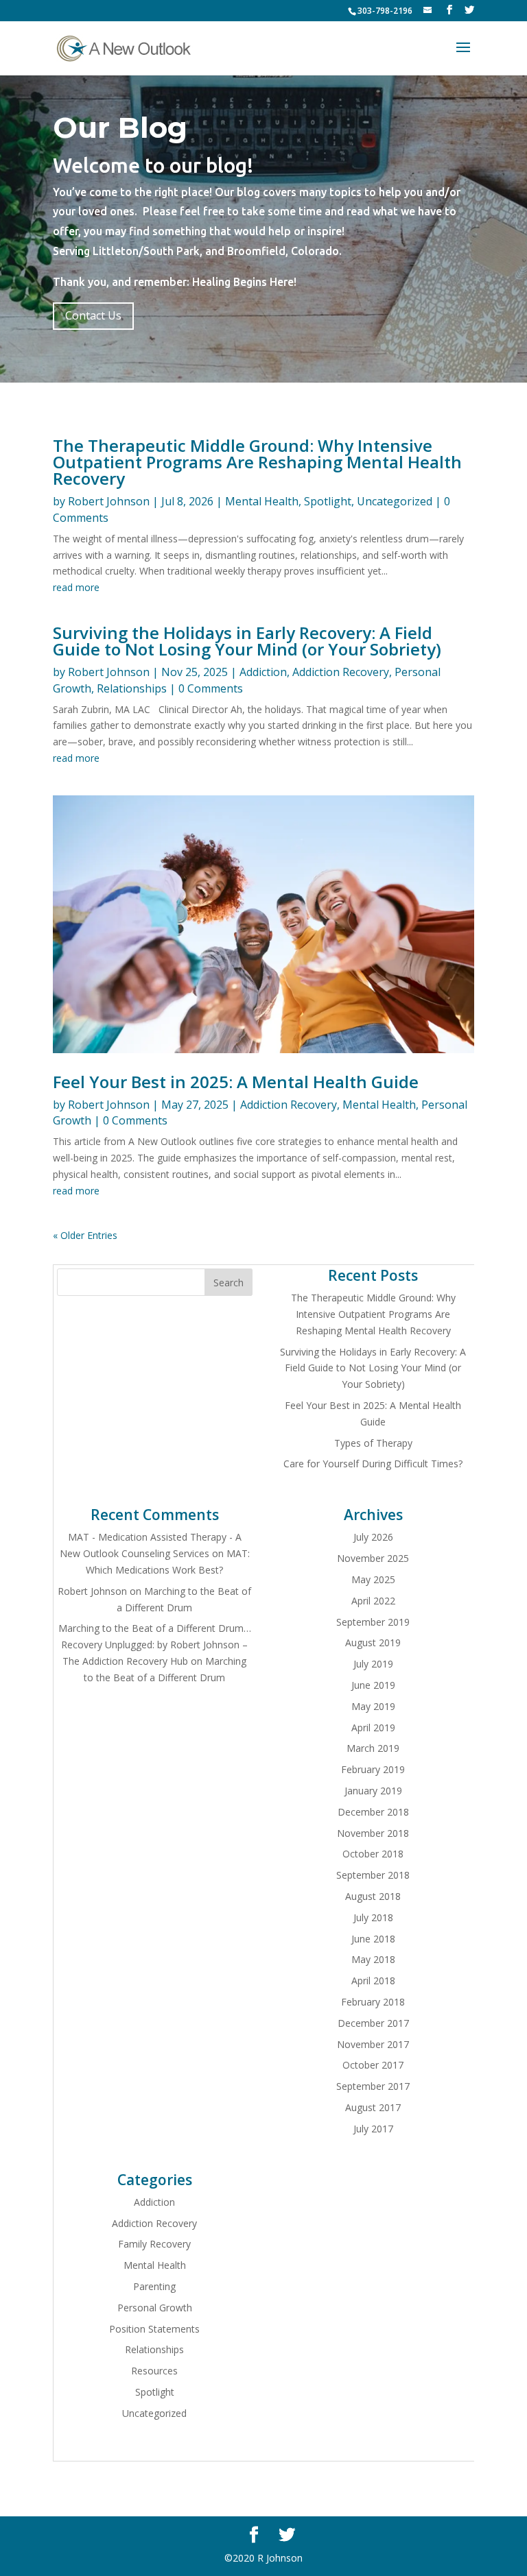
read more (76, 587)
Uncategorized (395, 501)
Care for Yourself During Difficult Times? (373, 1464)
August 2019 (373, 1642)
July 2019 (373, 1664)
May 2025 (373, 1579)
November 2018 (373, 1833)
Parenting (154, 2286)
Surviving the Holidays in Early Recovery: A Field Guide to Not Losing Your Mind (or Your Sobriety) (247, 641)
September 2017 (373, 2086)
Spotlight (328, 501)
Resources (154, 2371)
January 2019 (373, 1791)
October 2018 (373, 1854)
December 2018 (373, 1812)
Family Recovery (154, 2244)
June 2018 (373, 1939)
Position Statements (154, 2329)
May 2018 (373, 1959)
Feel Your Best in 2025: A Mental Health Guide (236, 1082)
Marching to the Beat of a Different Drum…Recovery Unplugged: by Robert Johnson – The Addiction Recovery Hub (155, 1645)
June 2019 (373, 1685)
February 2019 (373, 1769)
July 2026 (373, 1537)
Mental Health (262, 501)
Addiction (263, 672)
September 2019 (373, 1622)
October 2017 (373, 2065)
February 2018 (373, 2002)
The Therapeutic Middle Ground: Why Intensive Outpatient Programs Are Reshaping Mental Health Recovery (257, 462)
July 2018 (373, 1917)
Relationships (132, 688)
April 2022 (373, 1601)
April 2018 (373, 1981)
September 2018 (373, 1875)
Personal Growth (155, 2308)
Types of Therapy (373, 1443)
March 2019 (373, 1748)
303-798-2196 (385, 11)
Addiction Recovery (341, 672)
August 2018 (373, 1896)
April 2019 (373, 1728)
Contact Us (93, 315)
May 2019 (373, 1706)
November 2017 (373, 2044)
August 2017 (373, 2107)
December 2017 (373, 2023)
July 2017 (373, 2129)
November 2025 (373, 1558)
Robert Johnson (109, 501)
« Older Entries (85, 1235)
